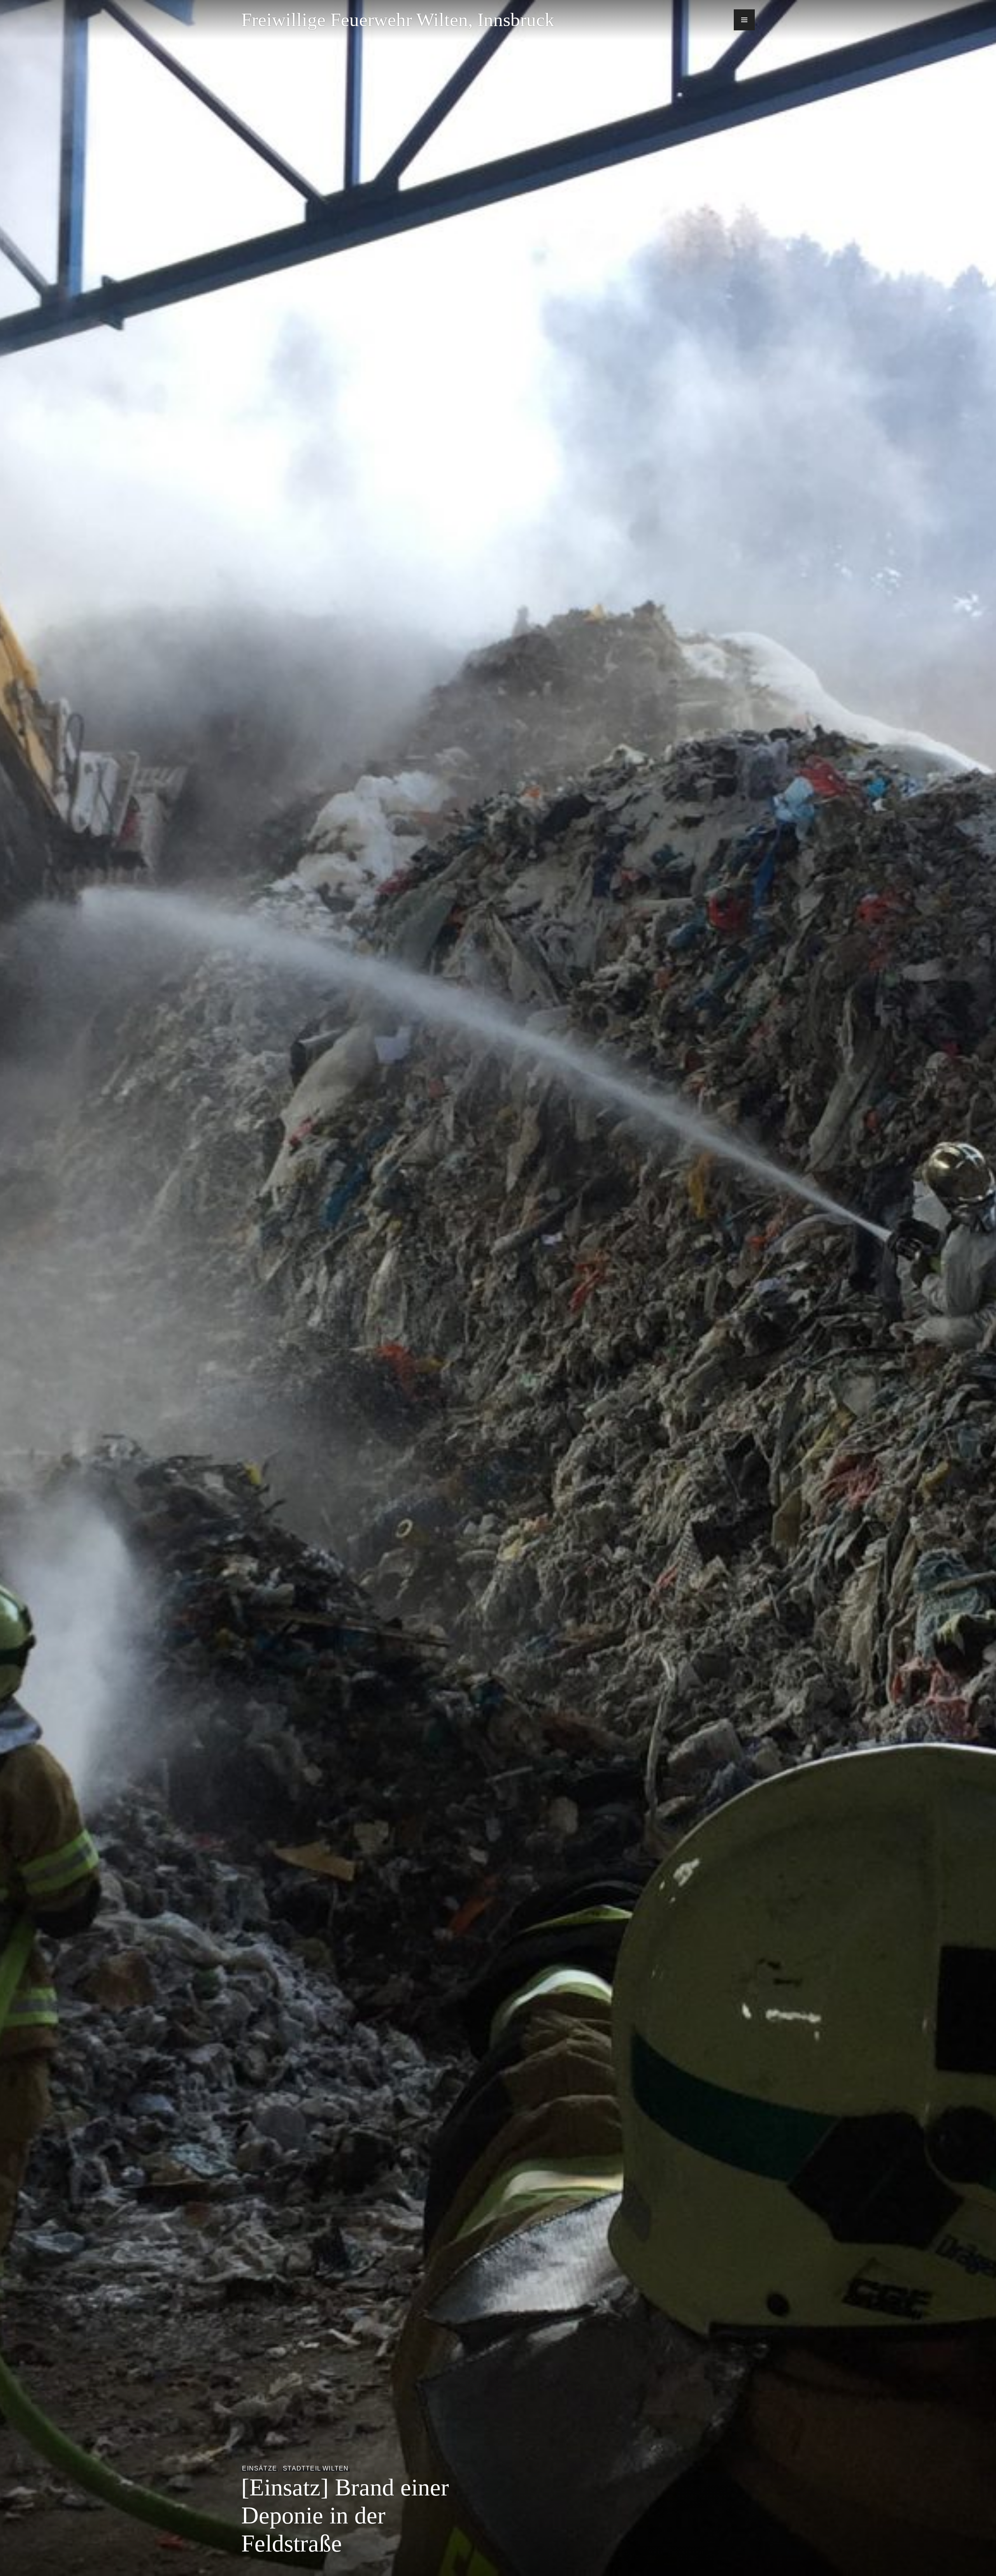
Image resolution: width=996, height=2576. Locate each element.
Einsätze (260, 2468)
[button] (744, 20)
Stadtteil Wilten (316, 2468)
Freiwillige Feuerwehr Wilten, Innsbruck (398, 20)
